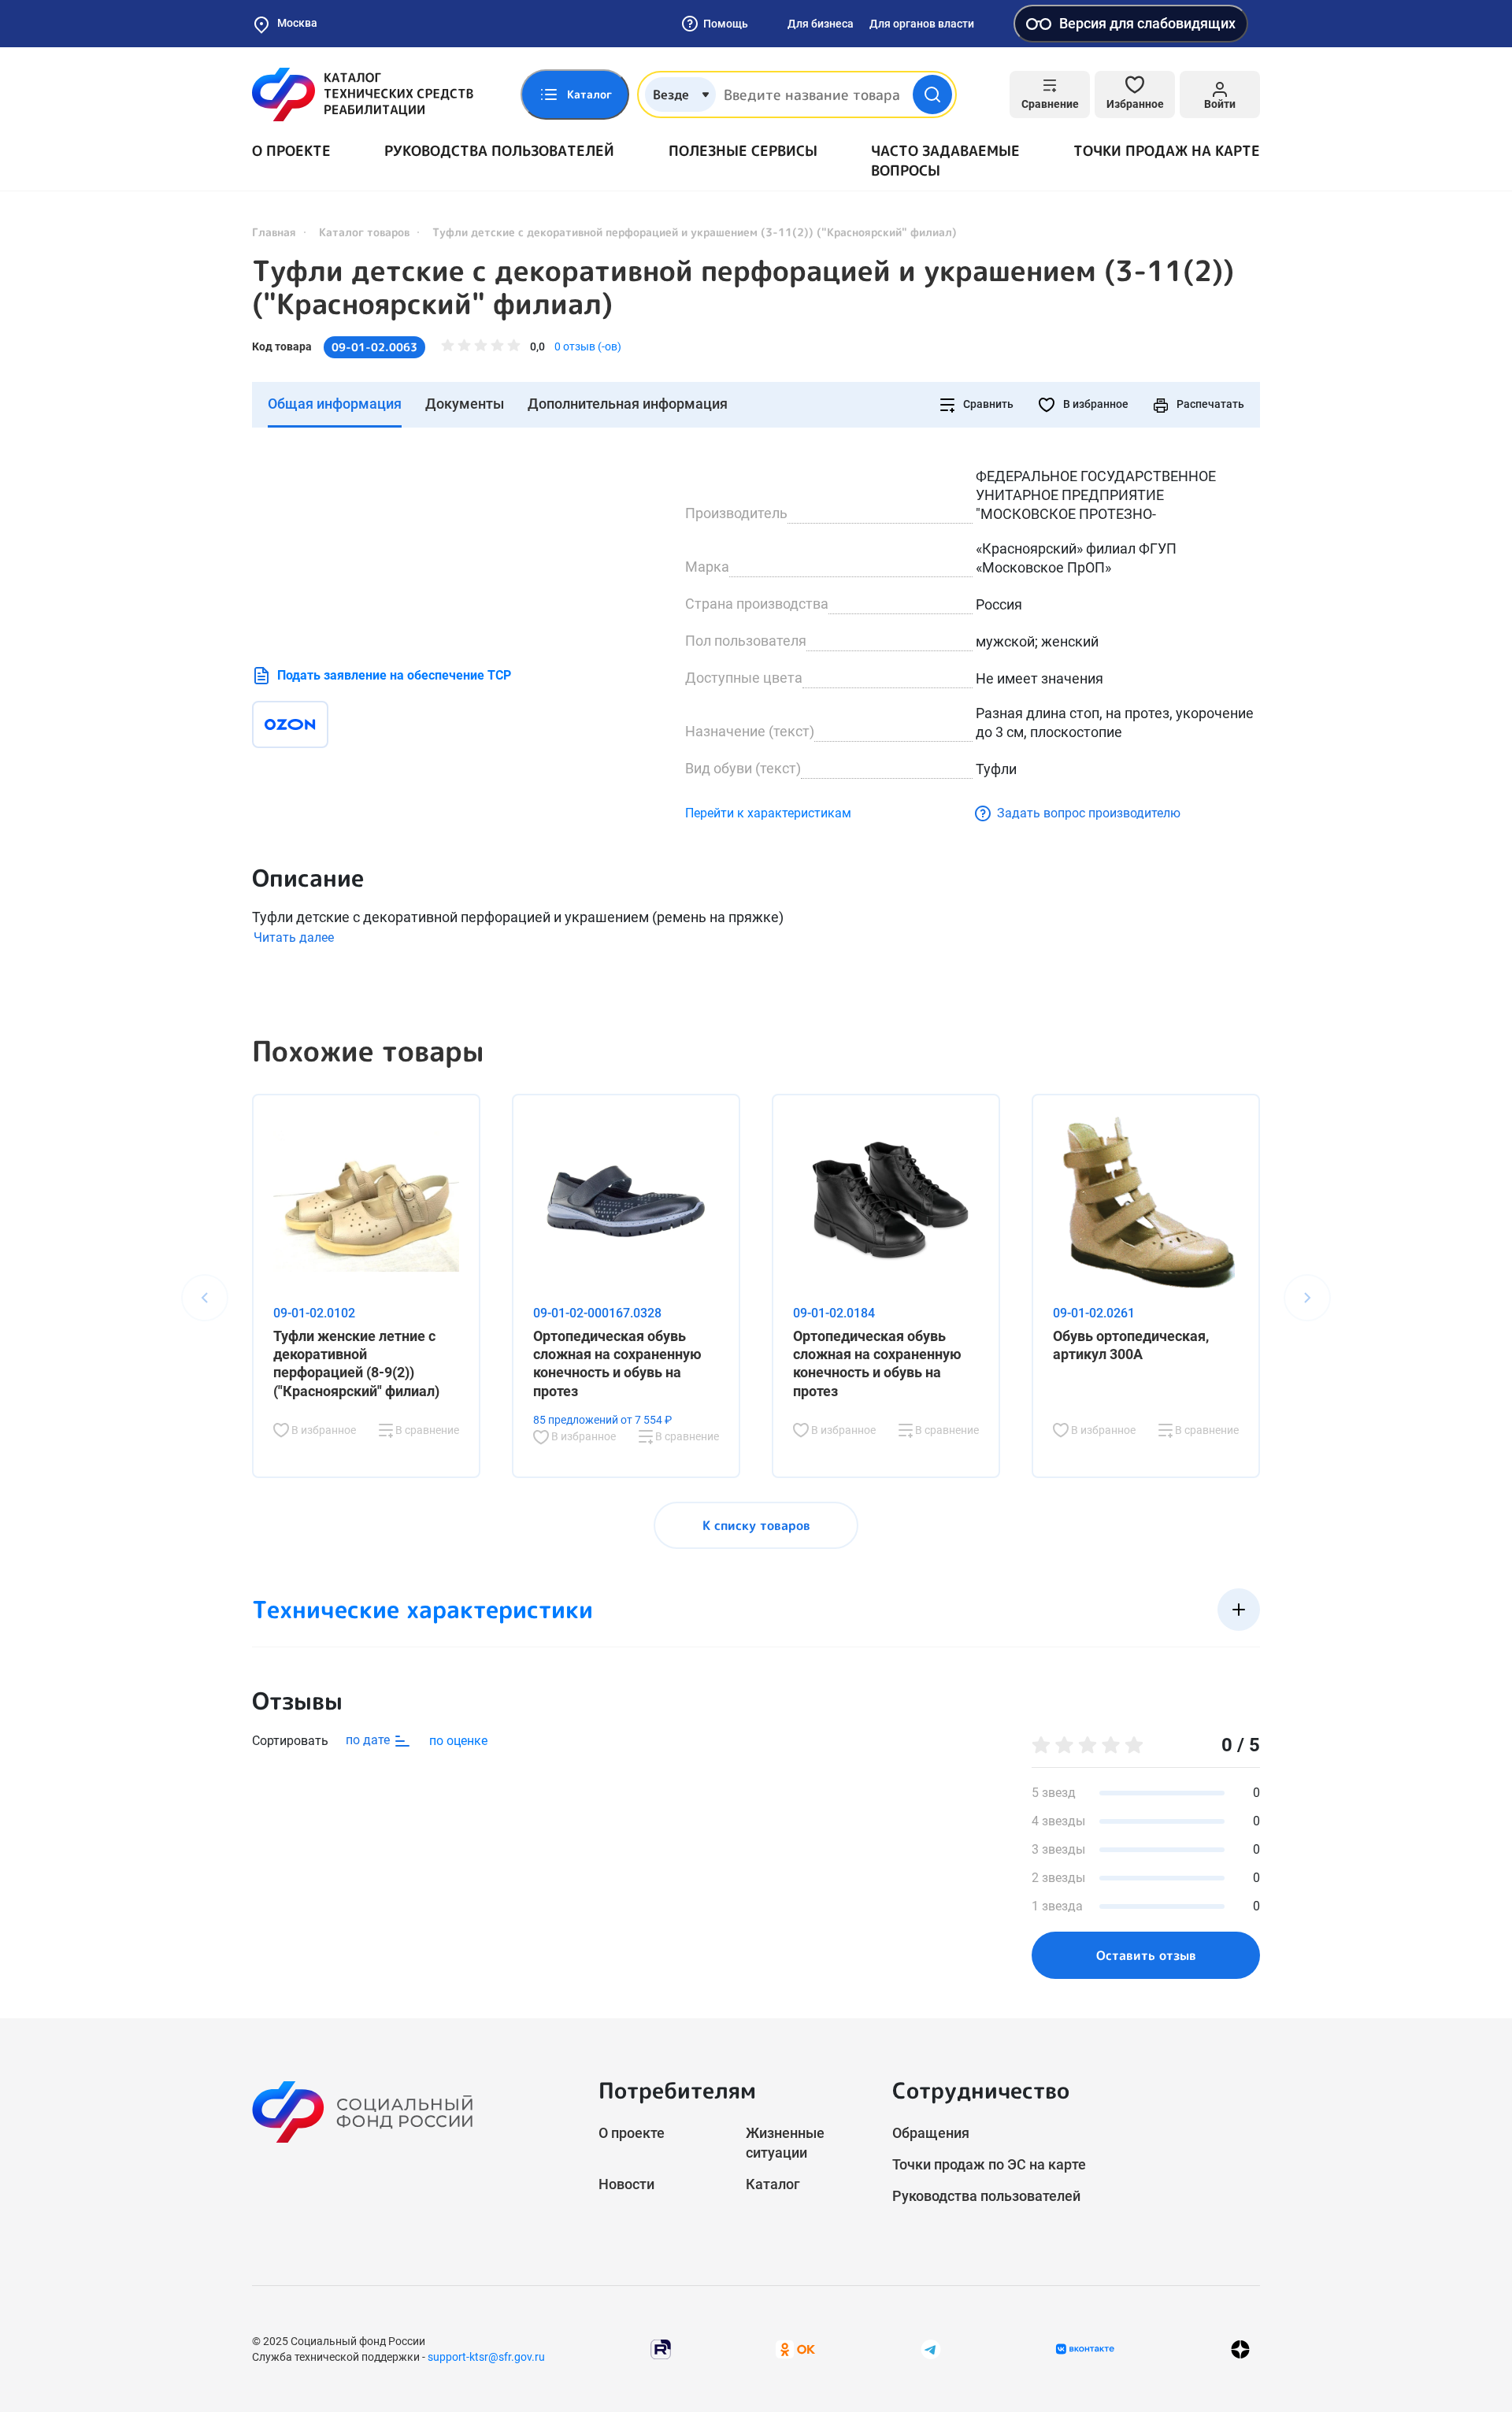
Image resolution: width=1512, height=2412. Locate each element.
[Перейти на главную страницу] (363, 94)
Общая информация (335, 404)
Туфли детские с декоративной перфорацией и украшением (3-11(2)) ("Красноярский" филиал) (743, 287)
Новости (626, 2184)
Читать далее (294, 937)
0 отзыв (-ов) (588, 346)
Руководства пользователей (499, 151)
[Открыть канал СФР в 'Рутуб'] (661, 2349)
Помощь (726, 24)
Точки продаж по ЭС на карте (989, 2164)
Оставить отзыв (1146, 1955)
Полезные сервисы (743, 151)
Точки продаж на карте (1167, 151)
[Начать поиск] (932, 94)
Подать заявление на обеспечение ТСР (394, 675)
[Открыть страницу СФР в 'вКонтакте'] (1085, 2349)
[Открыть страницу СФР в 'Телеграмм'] (931, 2349)
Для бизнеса (821, 24)
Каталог (773, 2184)
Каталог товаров (364, 232)
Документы (465, 404)
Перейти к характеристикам (768, 813)
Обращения (931, 2133)
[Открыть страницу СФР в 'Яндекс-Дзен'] (1240, 2349)
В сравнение (426, 1430)
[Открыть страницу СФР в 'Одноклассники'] (795, 2349)
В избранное (1095, 404)
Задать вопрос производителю (1089, 813)
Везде (671, 94)
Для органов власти (922, 24)
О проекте (291, 151)
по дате (369, 1740)
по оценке (458, 1741)
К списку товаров (756, 1525)
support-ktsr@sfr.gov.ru (486, 2357)
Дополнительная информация (628, 404)
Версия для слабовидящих (1147, 23)
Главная (274, 232)
